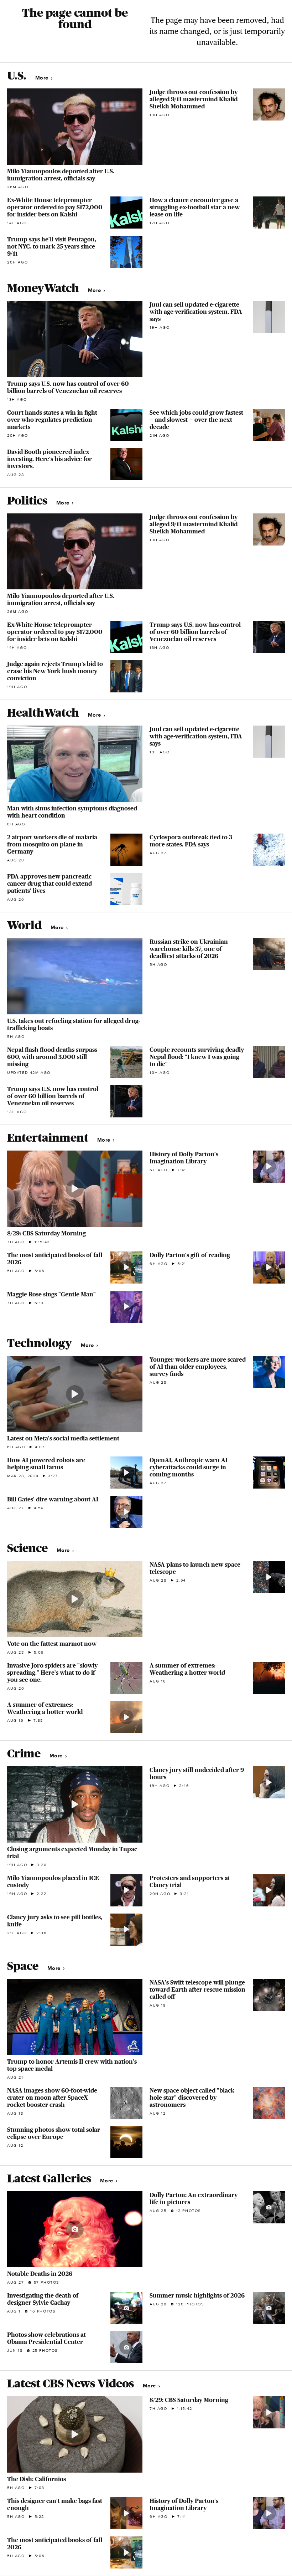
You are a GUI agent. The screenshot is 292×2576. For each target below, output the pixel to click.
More (43, 78)
